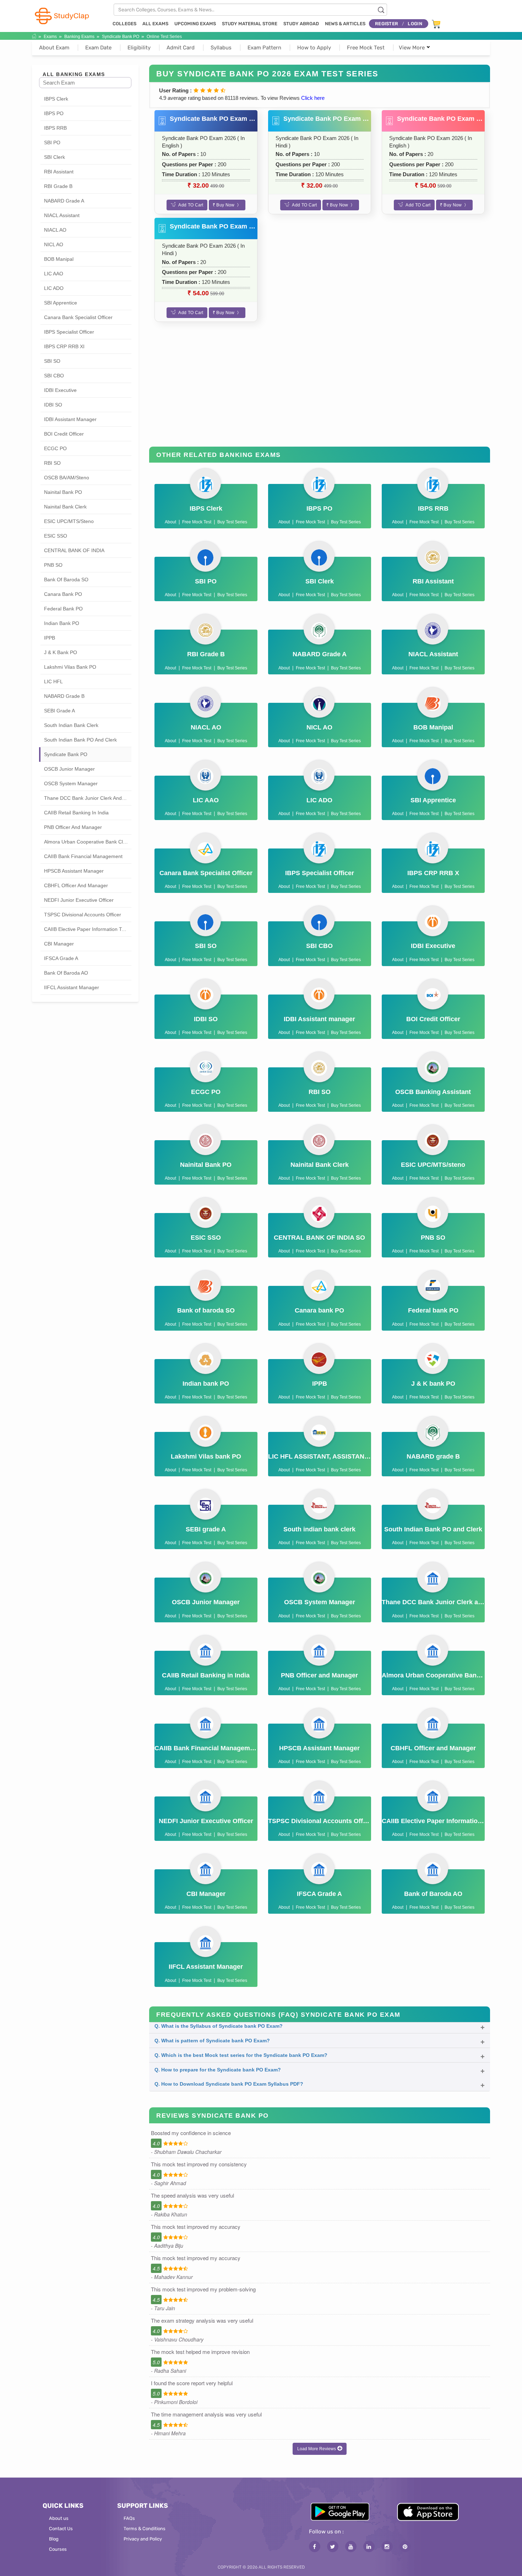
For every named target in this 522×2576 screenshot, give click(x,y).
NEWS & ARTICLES (345, 24)
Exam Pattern (264, 48)
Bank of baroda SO (66, 580)
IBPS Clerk (56, 99)
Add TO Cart (191, 205)
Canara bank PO (63, 594)
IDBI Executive (60, 390)
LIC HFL (53, 681)
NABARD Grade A (64, 201)
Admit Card (181, 48)
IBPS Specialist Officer (69, 332)
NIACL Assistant (62, 215)
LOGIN (415, 24)
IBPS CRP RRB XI (64, 346)
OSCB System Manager (71, 783)
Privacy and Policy (143, 2539)
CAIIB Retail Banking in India (76, 813)
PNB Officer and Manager (73, 827)
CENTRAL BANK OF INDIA (74, 550)
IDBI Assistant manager (70, 419)
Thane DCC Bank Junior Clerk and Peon (88, 798)
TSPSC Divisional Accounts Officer (83, 915)
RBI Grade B (58, 186)
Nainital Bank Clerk (65, 507)
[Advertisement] (320, 390)
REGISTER (387, 24)
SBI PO (52, 142)
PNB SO (53, 565)
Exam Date (98, 48)
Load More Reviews (317, 2449)
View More (412, 48)
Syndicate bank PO (121, 37)
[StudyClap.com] (61, 15)
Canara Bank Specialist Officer (78, 317)
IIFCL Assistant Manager (72, 987)
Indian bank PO (62, 623)
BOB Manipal (59, 259)
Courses (58, 2549)
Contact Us (61, 2529)
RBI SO (52, 463)
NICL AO (54, 244)
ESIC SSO (56, 536)
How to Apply (314, 48)
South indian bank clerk (71, 725)
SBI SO (52, 361)
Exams (50, 37)
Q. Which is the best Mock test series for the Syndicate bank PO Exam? (241, 2055)
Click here (313, 98)
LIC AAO (54, 274)
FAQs (129, 2518)
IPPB (50, 638)
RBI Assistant (59, 172)
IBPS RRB (55, 128)
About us (59, 2518)
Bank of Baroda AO (66, 973)
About (170, 522)
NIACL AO (55, 230)
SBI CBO (54, 376)
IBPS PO (54, 113)
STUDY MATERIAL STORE (250, 24)
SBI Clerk (55, 157)
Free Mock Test (366, 48)
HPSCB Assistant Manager (74, 871)
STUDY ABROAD (301, 24)
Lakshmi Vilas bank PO (70, 667)
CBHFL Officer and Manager (76, 885)
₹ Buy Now (224, 205)
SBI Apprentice (61, 303)
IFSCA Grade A (61, 958)
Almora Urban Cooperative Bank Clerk (87, 842)
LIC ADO (54, 288)
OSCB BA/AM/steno (67, 478)
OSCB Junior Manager (69, 769)
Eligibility (139, 48)
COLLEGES (124, 24)
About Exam (54, 48)
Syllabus (221, 48)
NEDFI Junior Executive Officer (79, 900)
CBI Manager (59, 944)
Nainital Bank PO (63, 492)
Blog (54, 2539)
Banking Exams (79, 37)
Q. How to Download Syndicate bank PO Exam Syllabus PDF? (229, 2084)
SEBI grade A (59, 711)
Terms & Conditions (145, 2529)
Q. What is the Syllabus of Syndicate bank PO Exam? (219, 2026)
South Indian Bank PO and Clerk (80, 740)
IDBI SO (53, 405)
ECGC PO (55, 448)
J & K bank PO (61, 652)
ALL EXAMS (155, 24)
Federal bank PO (63, 609)
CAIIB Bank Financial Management (83, 856)
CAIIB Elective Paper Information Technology (88, 929)
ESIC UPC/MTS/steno (69, 521)
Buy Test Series (232, 522)
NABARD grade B (64, 696)
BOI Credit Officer (64, 434)
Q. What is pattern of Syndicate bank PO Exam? (212, 2041)
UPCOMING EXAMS (195, 24)
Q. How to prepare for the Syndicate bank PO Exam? (218, 2070)
